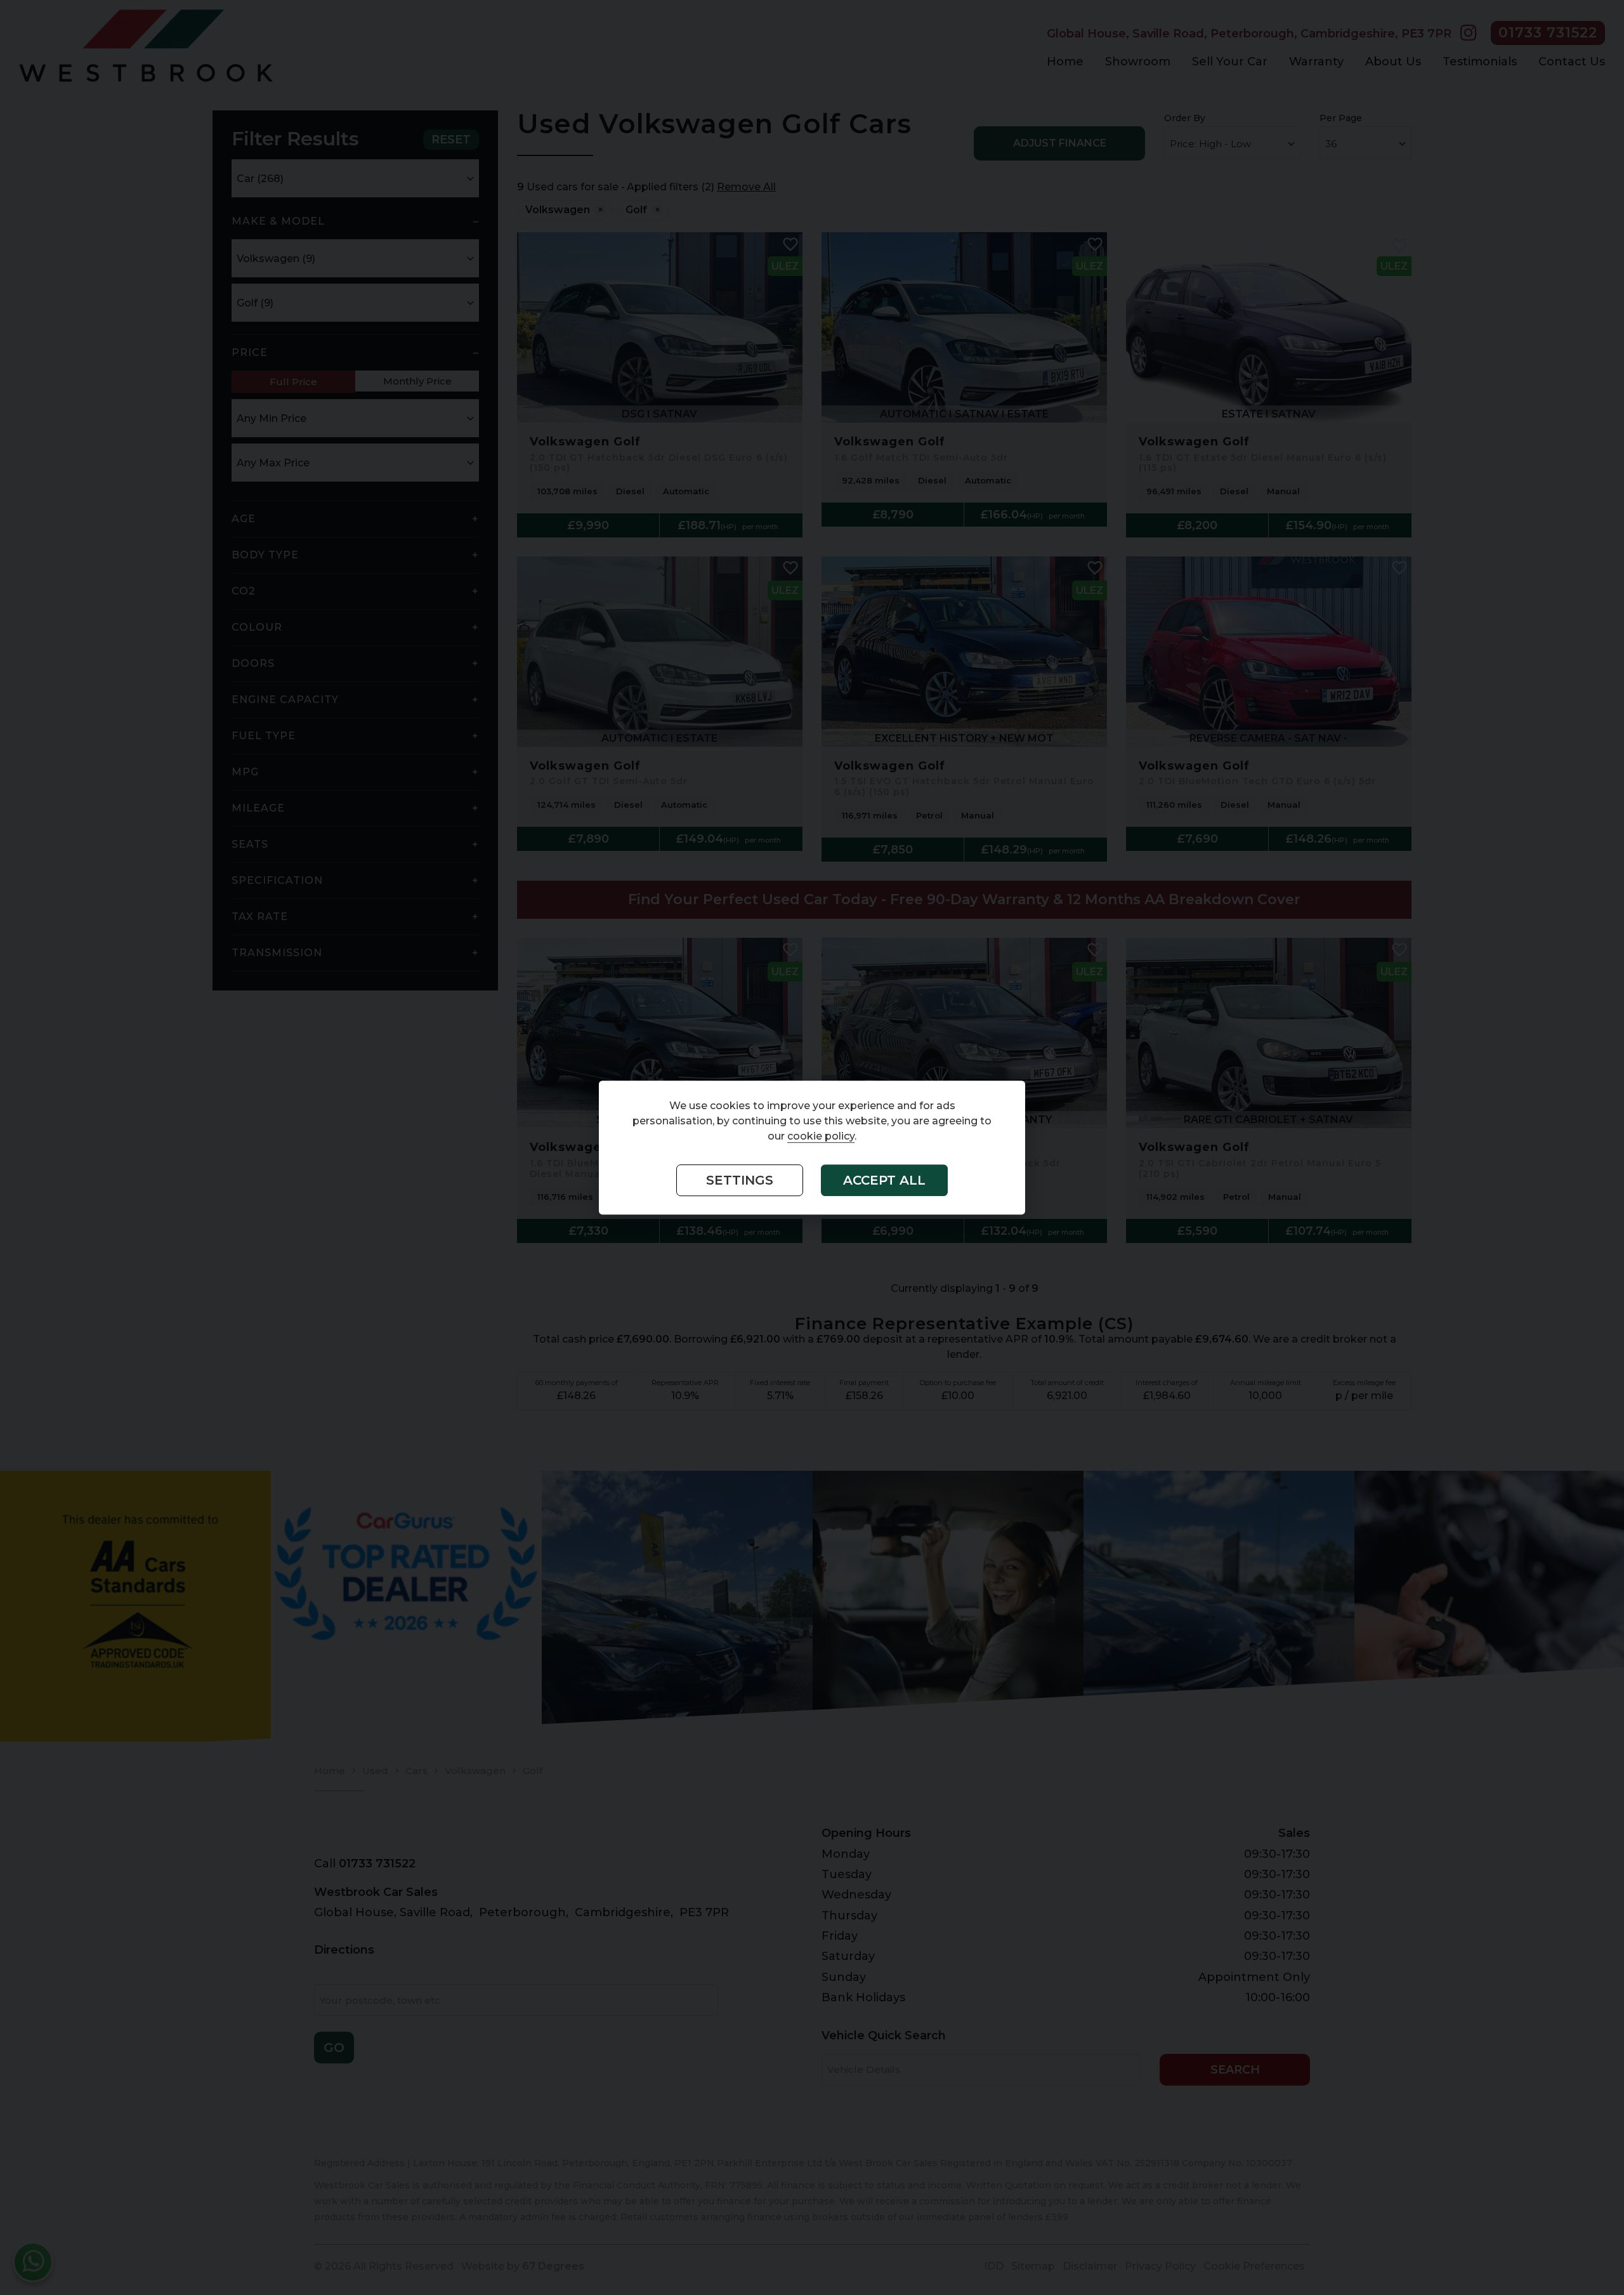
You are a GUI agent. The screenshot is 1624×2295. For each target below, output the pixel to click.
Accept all (884, 1181)
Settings (740, 1181)
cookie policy (821, 1137)
